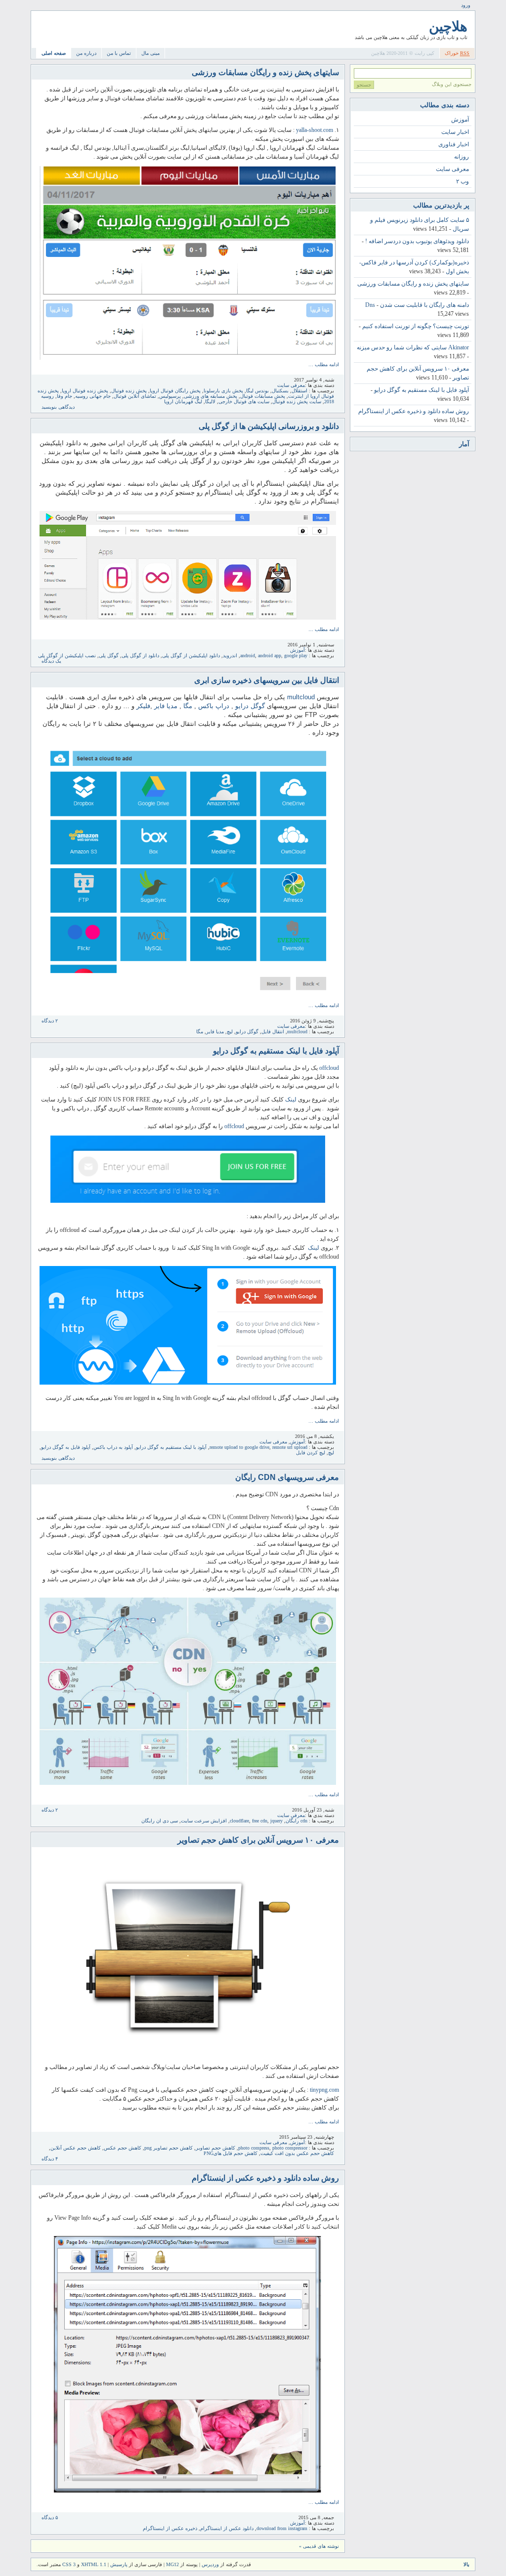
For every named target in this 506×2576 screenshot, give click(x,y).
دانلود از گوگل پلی (140, 655)
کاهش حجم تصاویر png (169, 2148)
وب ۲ (463, 181)
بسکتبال (280, 391)
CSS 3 (69, 2564)
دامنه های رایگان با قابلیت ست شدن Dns (417, 305)
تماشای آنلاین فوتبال (135, 396)
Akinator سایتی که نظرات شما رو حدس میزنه (413, 347)
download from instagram (282, 2528)
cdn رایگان (296, 1821)
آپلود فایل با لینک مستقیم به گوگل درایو (276, 1051)
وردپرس (210, 2564)
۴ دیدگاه (50, 2159)
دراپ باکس (214, 706)
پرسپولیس (170, 396)
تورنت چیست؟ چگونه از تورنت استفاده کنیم (416, 326)
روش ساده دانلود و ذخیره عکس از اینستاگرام (265, 2178)
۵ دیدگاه (50, 2517)
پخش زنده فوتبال (129, 391)
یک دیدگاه (51, 661)
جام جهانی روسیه (93, 396)
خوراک (457, 53)
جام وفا (64, 396)
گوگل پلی (109, 655)
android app (270, 655)
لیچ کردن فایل (311, 1453)
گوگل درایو (250, 706)
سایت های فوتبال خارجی (244, 401)
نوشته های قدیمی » (319, 2546)
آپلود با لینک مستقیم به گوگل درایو (171, 1447)
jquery (276, 1821)
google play (296, 655)
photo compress (254, 2148)
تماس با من (119, 53)
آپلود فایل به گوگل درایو (66, 1447)
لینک (291, 1099)
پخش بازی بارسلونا (223, 391)
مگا (188, 706)
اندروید (230, 655)
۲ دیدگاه (50, 1021)
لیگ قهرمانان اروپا (183, 401)
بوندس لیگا (257, 391)
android (248, 655)
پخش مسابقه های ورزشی (211, 396)
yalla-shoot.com (315, 130)
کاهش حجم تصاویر (215, 2148)
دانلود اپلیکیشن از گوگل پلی (191, 655)
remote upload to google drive (239, 1447)
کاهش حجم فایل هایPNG (231, 2153)
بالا (466, 2564)
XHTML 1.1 (94, 2564)
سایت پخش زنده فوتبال (297, 401)
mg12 (172, 2564)
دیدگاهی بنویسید (58, 407)
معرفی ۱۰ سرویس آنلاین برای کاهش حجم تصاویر (258, 1840)
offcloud (329, 1068)
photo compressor (290, 2148)
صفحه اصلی (54, 53)
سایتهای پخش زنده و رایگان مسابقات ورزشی (265, 72)
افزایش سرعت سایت (204, 1821)
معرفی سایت (291, 385)
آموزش (297, 650)
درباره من (86, 53)
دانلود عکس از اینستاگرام (227, 2528)
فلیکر (143, 706)
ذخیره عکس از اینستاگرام (170, 2528)
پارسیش (118, 2564)
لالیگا (210, 401)
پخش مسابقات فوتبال (263, 396)
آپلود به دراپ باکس (113, 1447)
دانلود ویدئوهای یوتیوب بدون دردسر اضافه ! (417, 241)
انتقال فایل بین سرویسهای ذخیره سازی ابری (267, 680)
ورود (466, 5)
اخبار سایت (455, 132)
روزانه (462, 157)
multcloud (301, 697)
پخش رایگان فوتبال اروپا (175, 391)
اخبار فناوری (454, 144)
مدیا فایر (166, 706)
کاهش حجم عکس (123, 2148)
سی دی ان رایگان (160, 1821)
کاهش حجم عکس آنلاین (76, 2148)
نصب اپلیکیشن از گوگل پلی (67, 655)
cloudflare (239, 1821)
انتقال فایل (273, 1032)
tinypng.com (324, 2090)
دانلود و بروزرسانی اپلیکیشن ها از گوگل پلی (269, 426)
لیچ (230, 1032)
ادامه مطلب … (324, 364)
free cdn (260, 1821)
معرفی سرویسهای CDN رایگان (287, 1477)
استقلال (299, 391)
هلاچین (448, 26)
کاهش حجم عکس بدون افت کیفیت (297, 2153)
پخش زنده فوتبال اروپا (85, 391)
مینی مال (150, 53)
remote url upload (290, 1447)
